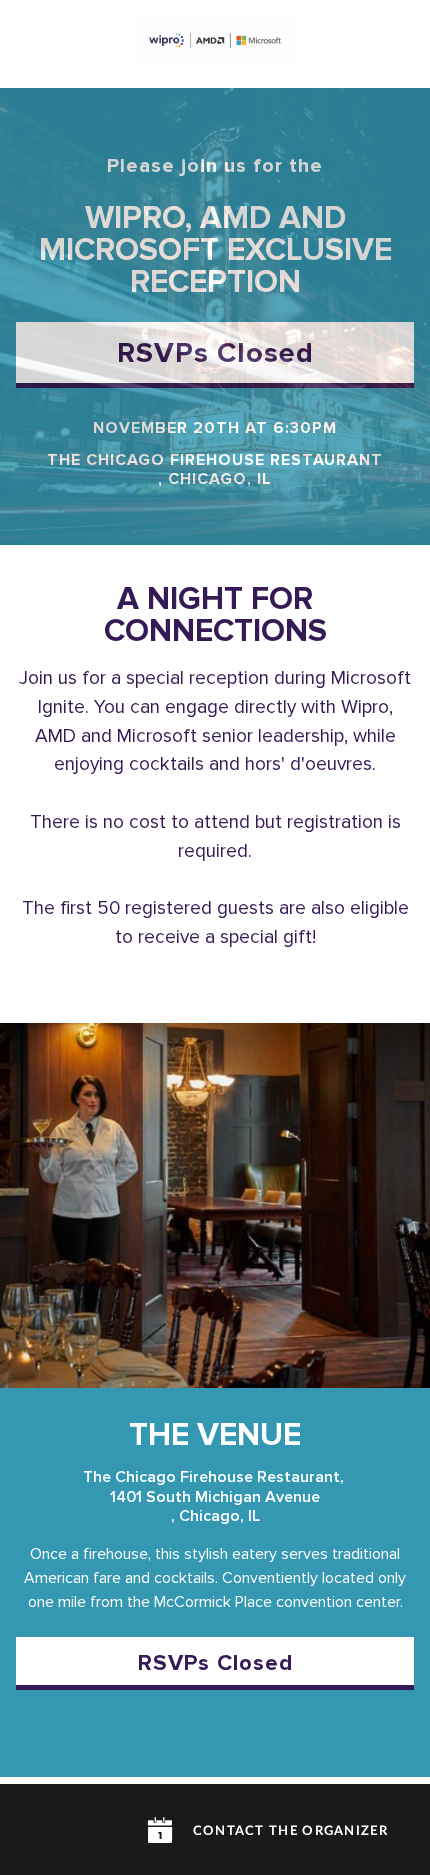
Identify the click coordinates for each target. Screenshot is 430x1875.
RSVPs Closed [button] (215, 354)
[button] (160, 1830)
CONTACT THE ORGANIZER (290, 1831)
